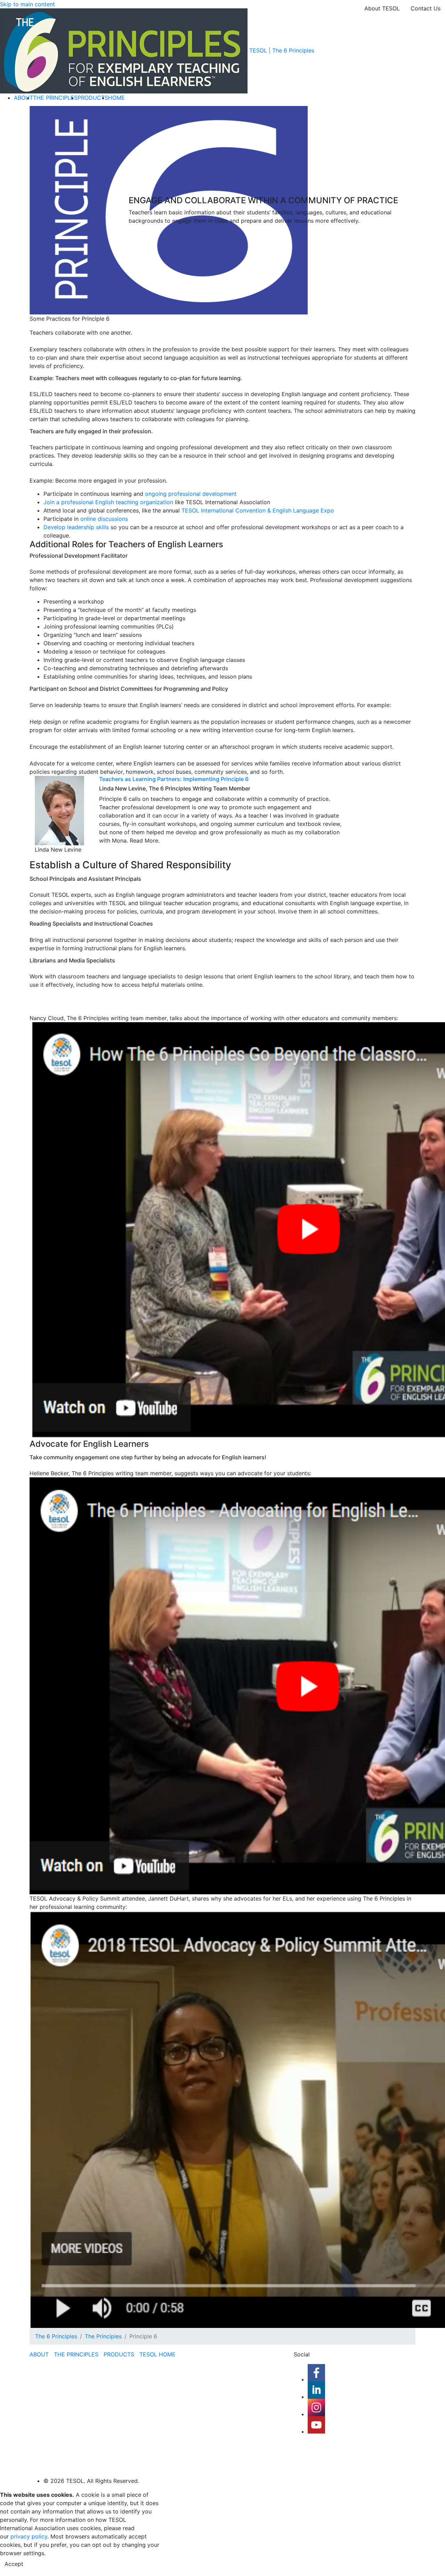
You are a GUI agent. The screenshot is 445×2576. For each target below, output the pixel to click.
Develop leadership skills (76, 527)
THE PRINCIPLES (55, 98)
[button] (222, 1231)
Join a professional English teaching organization (108, 502)
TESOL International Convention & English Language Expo (258, 510)
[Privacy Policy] (10, 2536)
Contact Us (426, 8)
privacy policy (29, 2536)
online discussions (104, 519)
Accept (14, 2564)
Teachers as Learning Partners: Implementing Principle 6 (174, 779)
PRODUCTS (93, 98)
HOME (116, 98)
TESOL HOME (157, 2354)
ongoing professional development (190, 494)
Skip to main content (27, 4)
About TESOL (382, 8)
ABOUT (23, 98)
